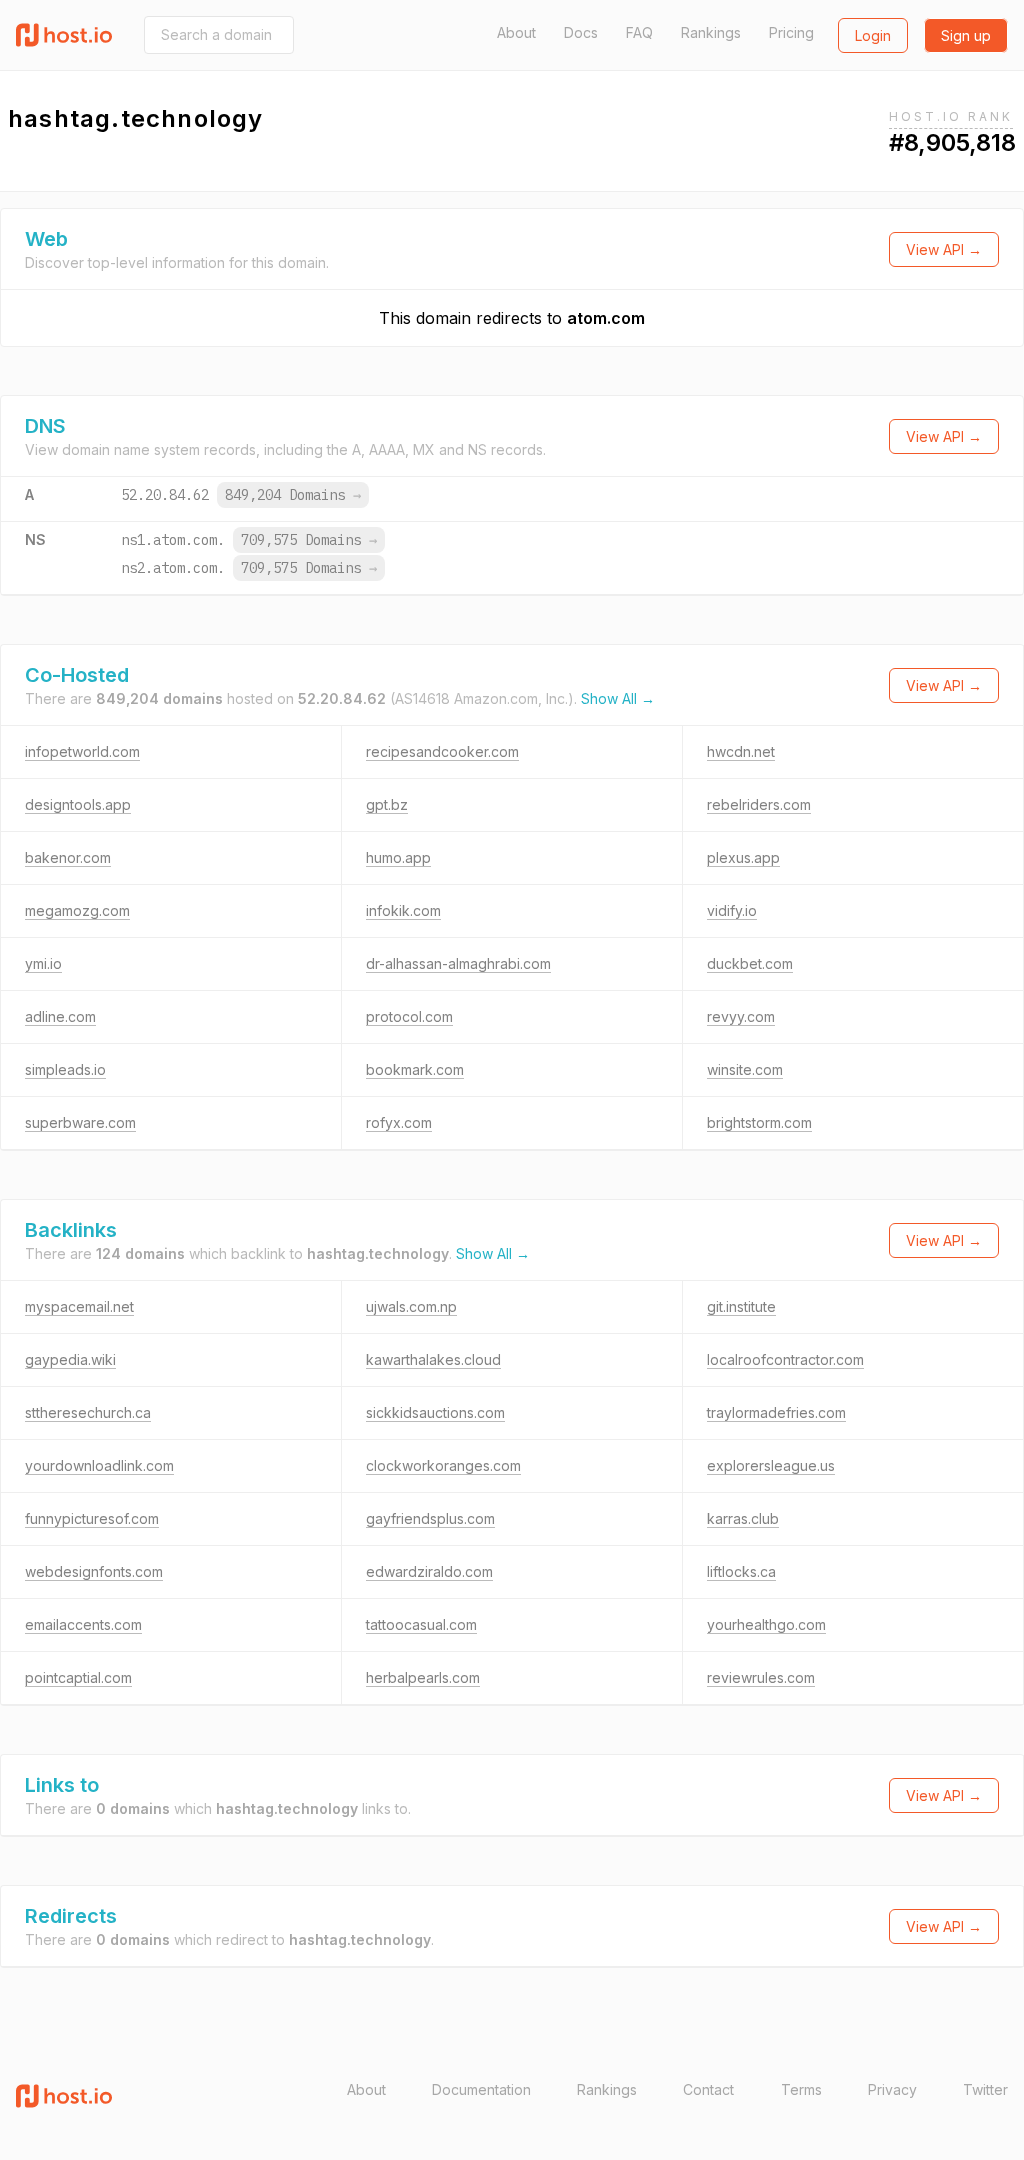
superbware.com (80, 1122)
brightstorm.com (759, 1122)
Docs (581, 32)
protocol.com (409, 1016)
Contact (708, 2089)
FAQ (639, 32)
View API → (944, 249)
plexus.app (743, 857)
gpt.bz (387, 804)
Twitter (985, 2089)
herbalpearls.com (423, 1677)
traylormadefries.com (776, 1412)
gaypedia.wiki (70, 1359)
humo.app (398, 857)
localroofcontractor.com (785, 1359)
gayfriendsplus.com (430, 1518)
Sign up (966, 35)
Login (873, 35)
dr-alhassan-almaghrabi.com (458, 963)
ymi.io (43, 963)
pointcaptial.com (78, 1677)
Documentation (481, 2089)
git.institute (741, 1306)
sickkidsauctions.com (435, 1412)
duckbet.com (750, 963)
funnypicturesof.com (92, 1518)
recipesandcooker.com (442, 751)
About (516, 32)
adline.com (60, 1016)
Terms (801, 2089)
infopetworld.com (82, 751)
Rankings (711, 32)
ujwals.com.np (411, 1306)
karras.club (743, 1518)
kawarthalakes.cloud (433, 1359)
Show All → (618, 698)
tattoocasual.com (421, 1624)
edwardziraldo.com (429, 1571)
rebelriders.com (759, 804)
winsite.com (745, 1069)
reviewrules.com (761, 1677)
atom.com (606, 318)
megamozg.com (77, 910)
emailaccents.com (83, 1624)
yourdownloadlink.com (99, 1465)
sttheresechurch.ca (88, 1412)
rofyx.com (399, 1122)
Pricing (791, 32)
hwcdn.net (741, 751)
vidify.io (732, 910)
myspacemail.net (79, 1306)
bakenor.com (68, 857)
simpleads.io (65, 1069)
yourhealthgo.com (766, 1624)
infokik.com (403, 910)
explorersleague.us (771, 1465)
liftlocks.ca (741, 1571)
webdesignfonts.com (94, 1571)
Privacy (892, 2089)
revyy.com (741, 1016)
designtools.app (78, 804)
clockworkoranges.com (443, 1465)
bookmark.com (415, 1069)
